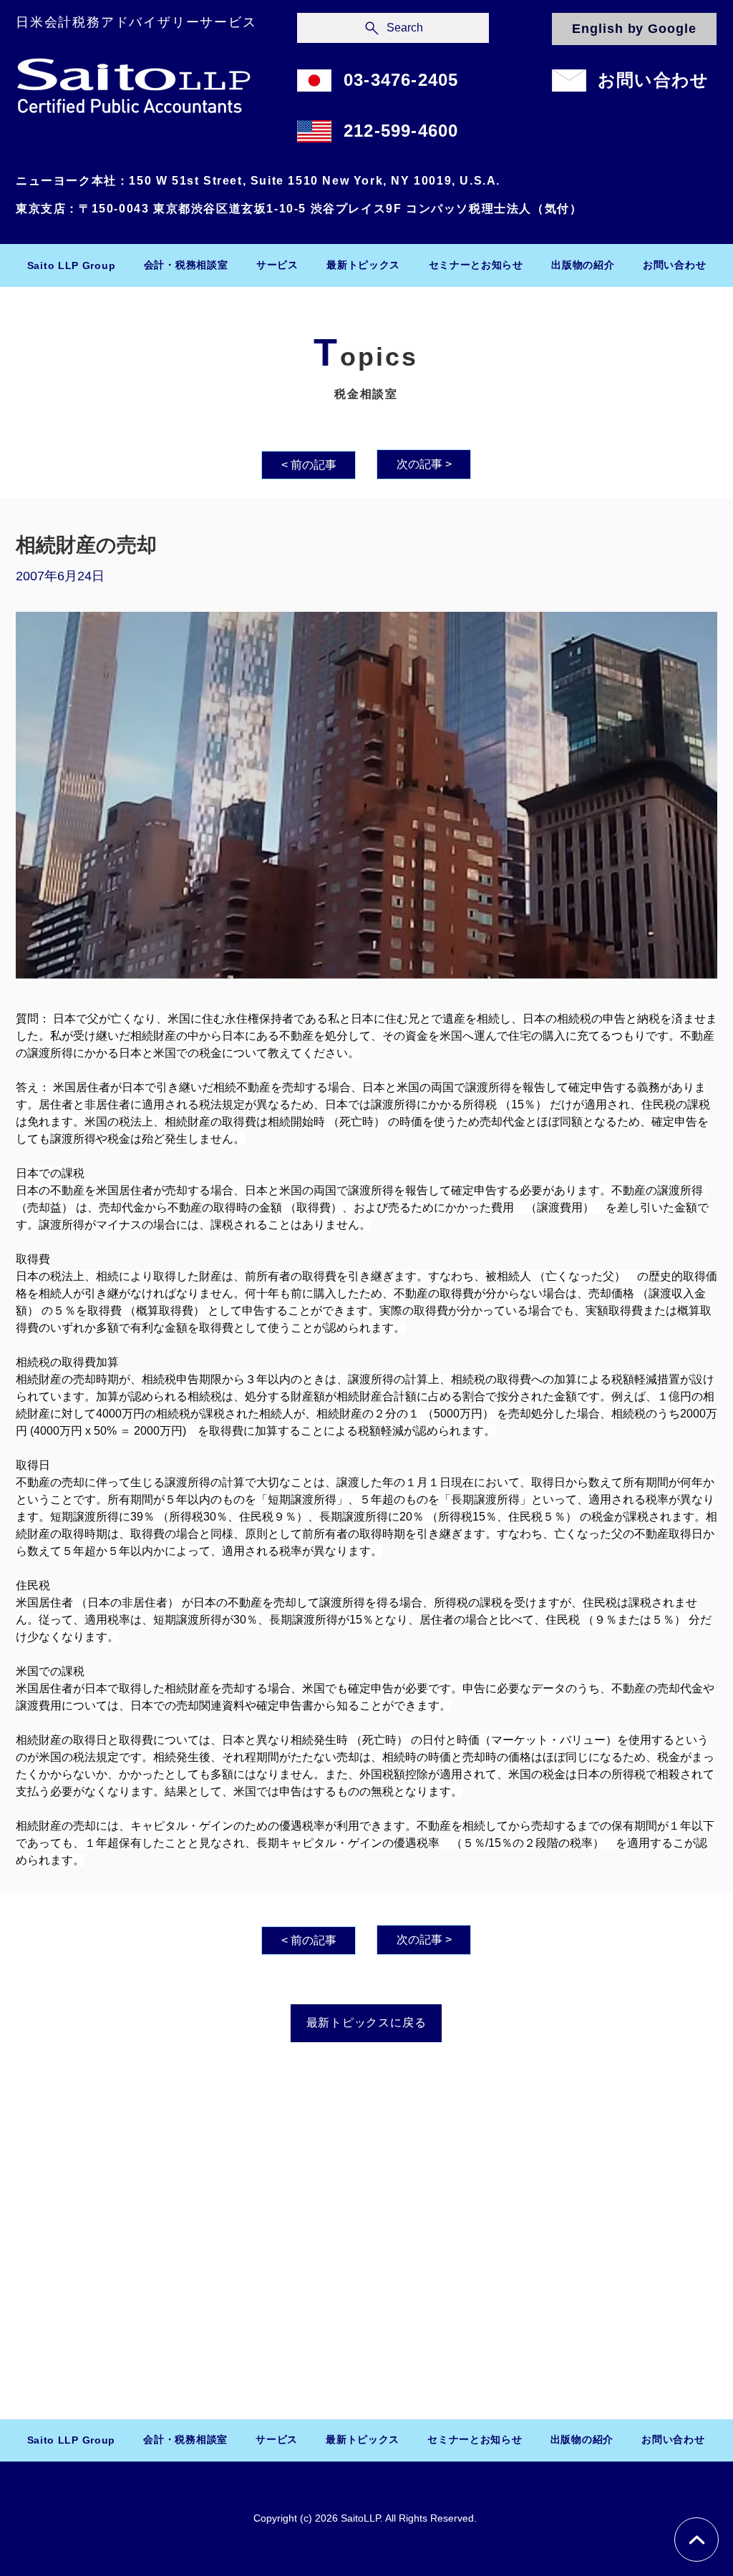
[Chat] (696, 2540)
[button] (186, 265)
